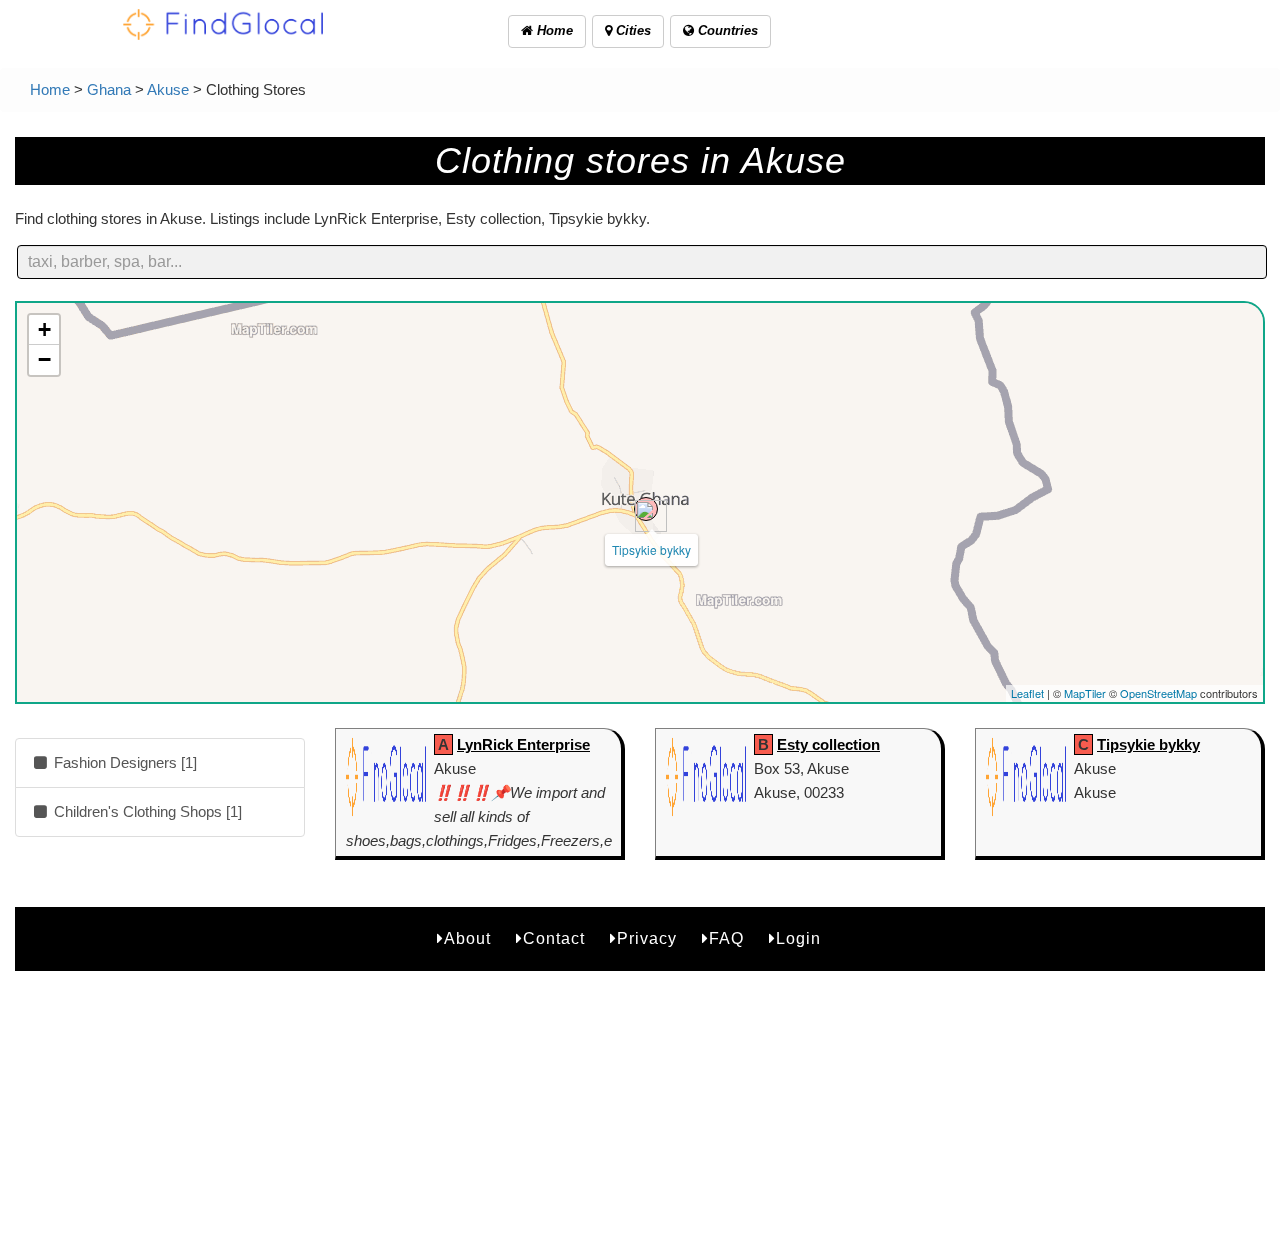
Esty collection (828, 744)
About (467, 938)
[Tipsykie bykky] (646, 509)
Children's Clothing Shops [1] (146, 811)
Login (798, 938)
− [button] (44, 359)
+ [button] (44, 329)
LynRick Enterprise (523, 744)
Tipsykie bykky (651, 549)
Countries (726, 30)
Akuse (168, 89)
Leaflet (1027, 693)
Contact (554, 938)
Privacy (647, 938)
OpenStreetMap (1158, 693)
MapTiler (1085, 693)
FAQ (726, 938)
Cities (631, 30)
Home (553, 30)
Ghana (109, 89)
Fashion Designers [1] (123, 762)
